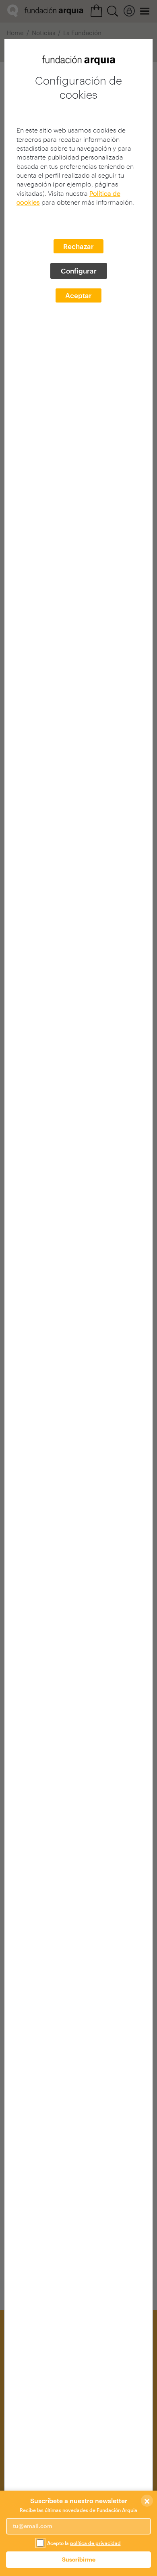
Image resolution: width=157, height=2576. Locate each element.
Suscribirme (79, 2559)
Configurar (79, 271)
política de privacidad (95, 2543)
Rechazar (78, 246)
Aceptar (78, 295)
